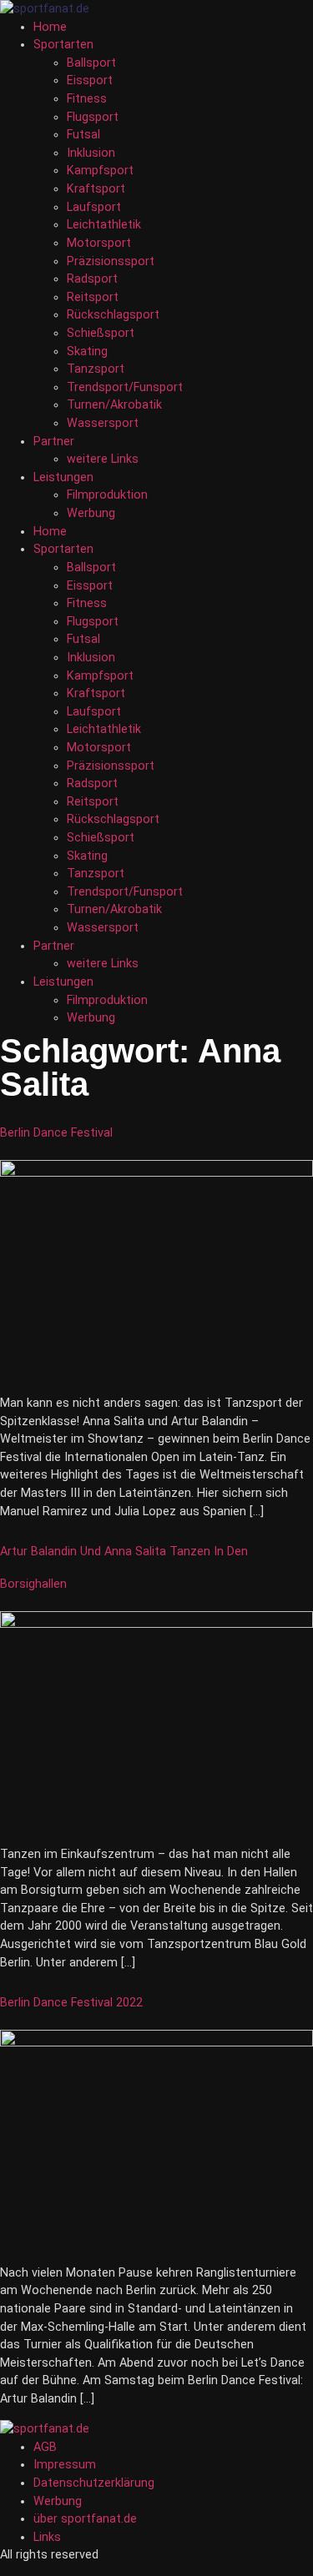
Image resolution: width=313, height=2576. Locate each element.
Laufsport (94, 207)
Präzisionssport (111, 261)
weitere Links (103, 459)
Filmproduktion (107, 495)
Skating (87, 352)
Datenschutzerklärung (94, 2483)
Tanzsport (96, 369)
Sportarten (63, 45)
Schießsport (101, 333)
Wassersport (103, 423)
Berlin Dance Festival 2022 (71, 2003)
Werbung (91, 513)
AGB (45, 2447)
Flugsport (93, 117)
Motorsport (99, 243)
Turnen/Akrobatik (114, 405)
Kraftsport (96, 189)
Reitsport (93, 297)
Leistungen (63, 477)
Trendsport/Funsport (125, 387)
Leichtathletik (104, 225)
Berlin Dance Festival (56, 1133)
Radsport (92, 279)
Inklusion (91, 153)
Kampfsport (100, 171)
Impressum (65, 2465)
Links (47, 2537)
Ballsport (91, 63)
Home (50, 27)
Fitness (87, 99)
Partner (54, 442)
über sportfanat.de (85, 2519)
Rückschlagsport (113, 315)
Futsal (83, 135)
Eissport (90, 80)
